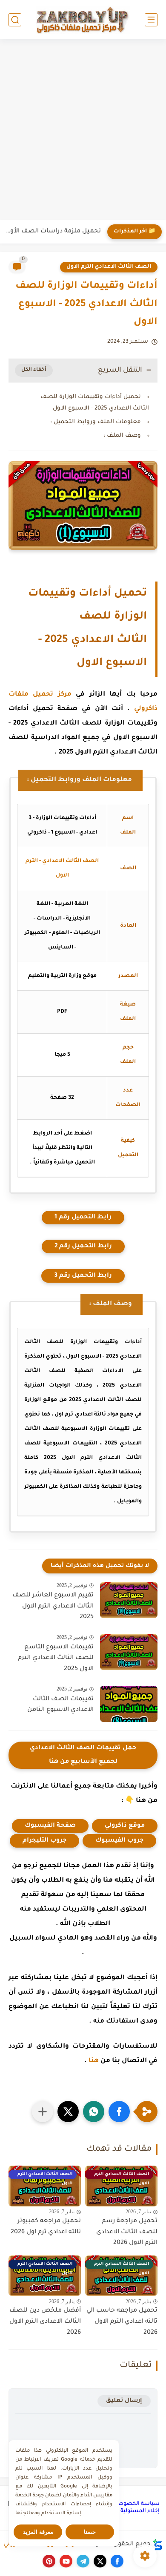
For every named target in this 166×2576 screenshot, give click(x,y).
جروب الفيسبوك (119, 1841)
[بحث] (15, 20)
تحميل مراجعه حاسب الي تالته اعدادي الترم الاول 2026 (122, 2322)
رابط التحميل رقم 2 (83, 1246)
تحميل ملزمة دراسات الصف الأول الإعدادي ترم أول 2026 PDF (53, 232)
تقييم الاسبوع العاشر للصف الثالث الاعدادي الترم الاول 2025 (53, 1606)
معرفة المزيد (38, 2532)
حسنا (90, 2532)
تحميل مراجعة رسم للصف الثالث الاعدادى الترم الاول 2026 (127, 2232)
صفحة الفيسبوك (50, 1826)
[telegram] (83, 2561)
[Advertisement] (83, 131)
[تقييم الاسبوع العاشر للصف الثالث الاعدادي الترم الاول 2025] (129, 1600)
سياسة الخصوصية (136, 2504)
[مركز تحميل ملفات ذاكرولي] (83, 19)
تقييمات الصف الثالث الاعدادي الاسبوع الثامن (60, 1705)
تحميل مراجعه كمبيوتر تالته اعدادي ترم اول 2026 (46, 2227)
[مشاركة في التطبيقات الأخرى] (43, 2112)
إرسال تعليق (124, 2401)
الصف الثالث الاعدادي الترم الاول (109, 267)
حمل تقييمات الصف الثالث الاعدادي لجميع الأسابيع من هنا (83, 1755)
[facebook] (117, 2561)
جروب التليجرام (44, 1841)
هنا (94, 2061)
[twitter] (100, 2561)
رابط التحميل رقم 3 (83, 1276)
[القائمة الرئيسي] (151, 20)
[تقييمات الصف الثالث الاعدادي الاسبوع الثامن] (129, 1704)
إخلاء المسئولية (140, 2511)
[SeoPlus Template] (157, 2545)
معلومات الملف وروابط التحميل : (96, 422)
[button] (119, 2112)
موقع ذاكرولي (125, 1826)
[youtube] (66, 2561)
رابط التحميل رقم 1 (83, 1218)
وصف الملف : (122, 436)
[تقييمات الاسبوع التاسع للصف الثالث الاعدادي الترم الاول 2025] (129, 1652)
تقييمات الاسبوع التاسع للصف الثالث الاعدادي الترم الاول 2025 (56, 1658)
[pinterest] (49, 2561)
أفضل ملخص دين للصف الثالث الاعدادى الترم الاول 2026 (45, 2322)
